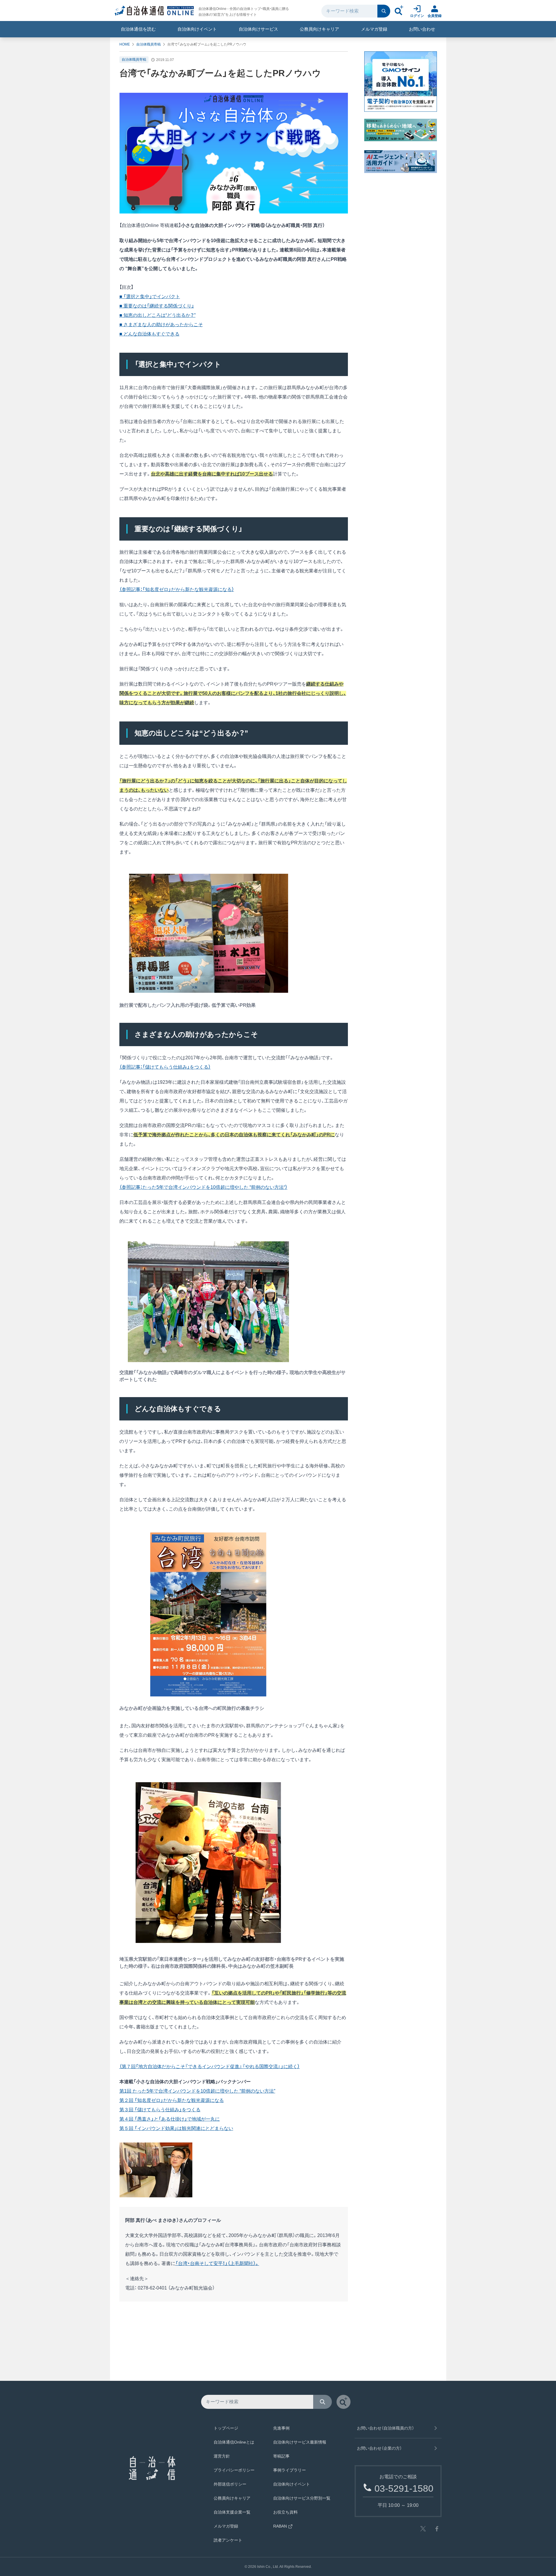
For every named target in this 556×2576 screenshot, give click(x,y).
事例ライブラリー (290, 2470)
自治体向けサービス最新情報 (300, 2442)
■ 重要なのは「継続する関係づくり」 (157, 306)
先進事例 (281, 2428)
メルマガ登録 (374, 29)
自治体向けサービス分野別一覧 (302, 2498)
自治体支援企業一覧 (232, 2512)
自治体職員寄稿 (149, 44)
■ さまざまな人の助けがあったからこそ (161, 325)
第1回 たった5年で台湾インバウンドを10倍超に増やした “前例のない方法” (197, 2091)
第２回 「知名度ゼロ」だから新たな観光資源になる (172, 2100)
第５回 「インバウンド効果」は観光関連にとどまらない (176, 2128)
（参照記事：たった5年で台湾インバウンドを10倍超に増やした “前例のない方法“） (203, 1187)
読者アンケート (228, 2540)
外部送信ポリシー (230, 2484)
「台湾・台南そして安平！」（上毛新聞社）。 (217, 2263)
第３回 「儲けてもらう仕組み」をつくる (160, 2110)
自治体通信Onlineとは (234, 2442)
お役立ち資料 (285, 2512)
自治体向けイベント (197, 29)
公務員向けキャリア (319, 29)
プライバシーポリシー (234, 2470)
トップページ (226, 2428)
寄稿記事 (281, 2456)
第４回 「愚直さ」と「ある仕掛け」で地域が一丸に (170, 2119)
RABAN (280, 2526)
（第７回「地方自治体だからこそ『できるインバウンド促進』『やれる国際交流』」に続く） (210, 2066)
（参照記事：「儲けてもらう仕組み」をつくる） (165, 1067)
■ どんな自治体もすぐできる (149, 334)
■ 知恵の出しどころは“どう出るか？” (157, 315)
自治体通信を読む (138, 29)
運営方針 (222, 2456)
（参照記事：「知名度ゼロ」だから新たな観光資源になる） (177, 589)
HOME (125, 44)
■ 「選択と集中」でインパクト (150, 297)
